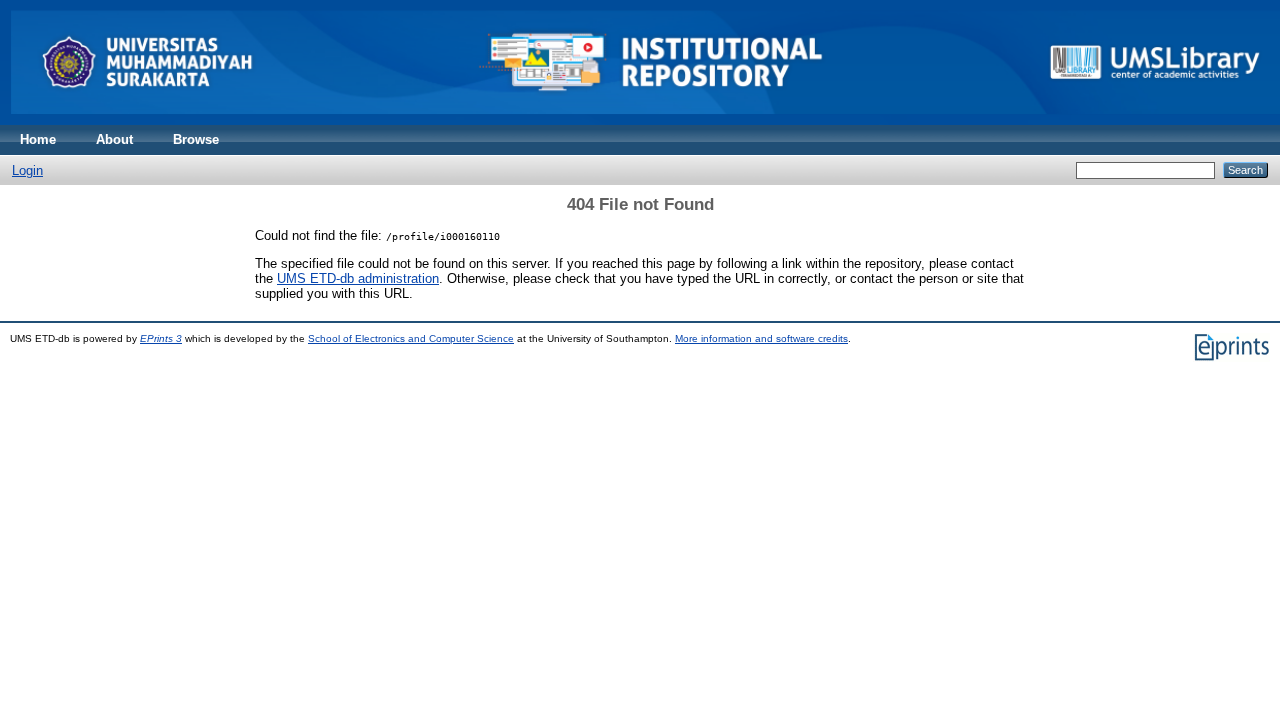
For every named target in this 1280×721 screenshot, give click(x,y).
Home (38, 139)
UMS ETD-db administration (358, 278)
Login (27, 170)
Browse (196, 139)
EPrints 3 (161, 338)
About (114, 139)
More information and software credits (761, 338)
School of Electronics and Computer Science (411, 338)
